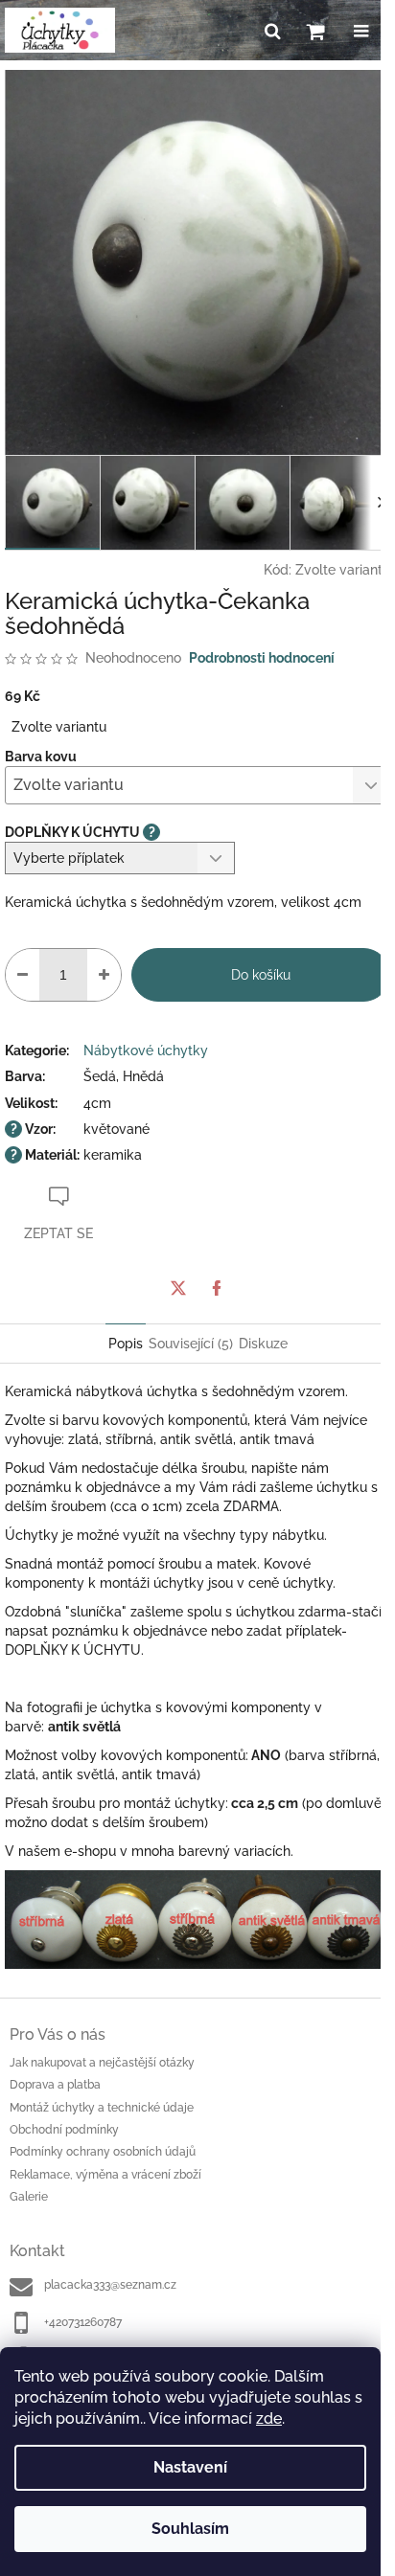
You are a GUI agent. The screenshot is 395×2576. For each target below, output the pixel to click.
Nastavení (190, 2467)
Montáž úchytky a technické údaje (102, 2108)
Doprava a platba (55, 2085)
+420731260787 (83, 2322)
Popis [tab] (126, 1344)
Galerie (29, 2197)
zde (269, 2418)
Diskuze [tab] (263, 1344)
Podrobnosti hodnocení (262, 658)
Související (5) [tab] (191, 1344)
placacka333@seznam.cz (110, 2285)
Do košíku (261, 975)
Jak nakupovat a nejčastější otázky (102, 2063)
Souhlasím (190, 2529)
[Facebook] (217, 1288)
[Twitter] (178, 1288)
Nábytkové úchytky (146, 1051)
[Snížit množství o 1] (23, 975)
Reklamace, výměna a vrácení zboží (105, 2175)
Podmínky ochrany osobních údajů (103, 2152)
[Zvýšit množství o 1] (104, 975)
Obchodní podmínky (64, 2130)
